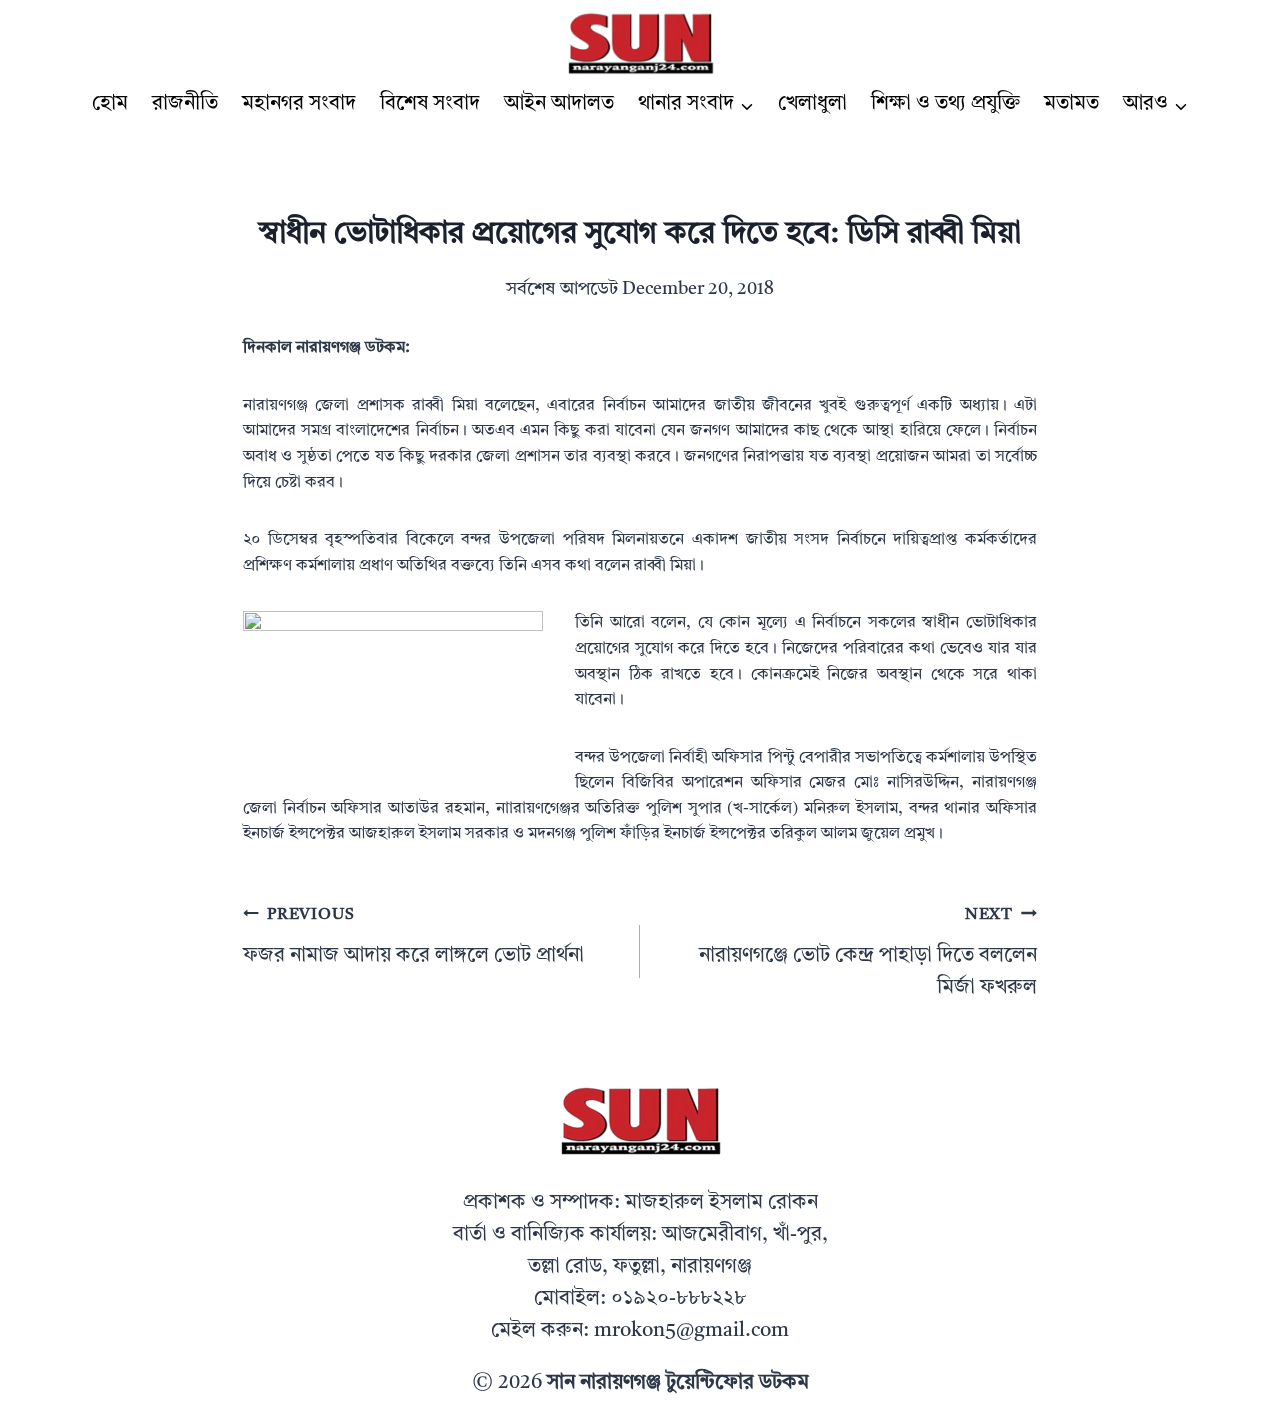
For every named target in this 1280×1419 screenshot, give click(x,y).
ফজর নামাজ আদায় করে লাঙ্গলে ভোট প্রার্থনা (413, 936)
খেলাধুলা (812, 104)
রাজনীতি (185, 104)
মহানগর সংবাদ (299, 104)
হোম (110, 104)
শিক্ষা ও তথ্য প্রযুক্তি (945, 104)
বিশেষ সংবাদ (430, 104)
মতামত (1071, 104)
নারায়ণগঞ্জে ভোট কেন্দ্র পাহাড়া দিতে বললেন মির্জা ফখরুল (868, 952)
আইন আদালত (559, 104)
